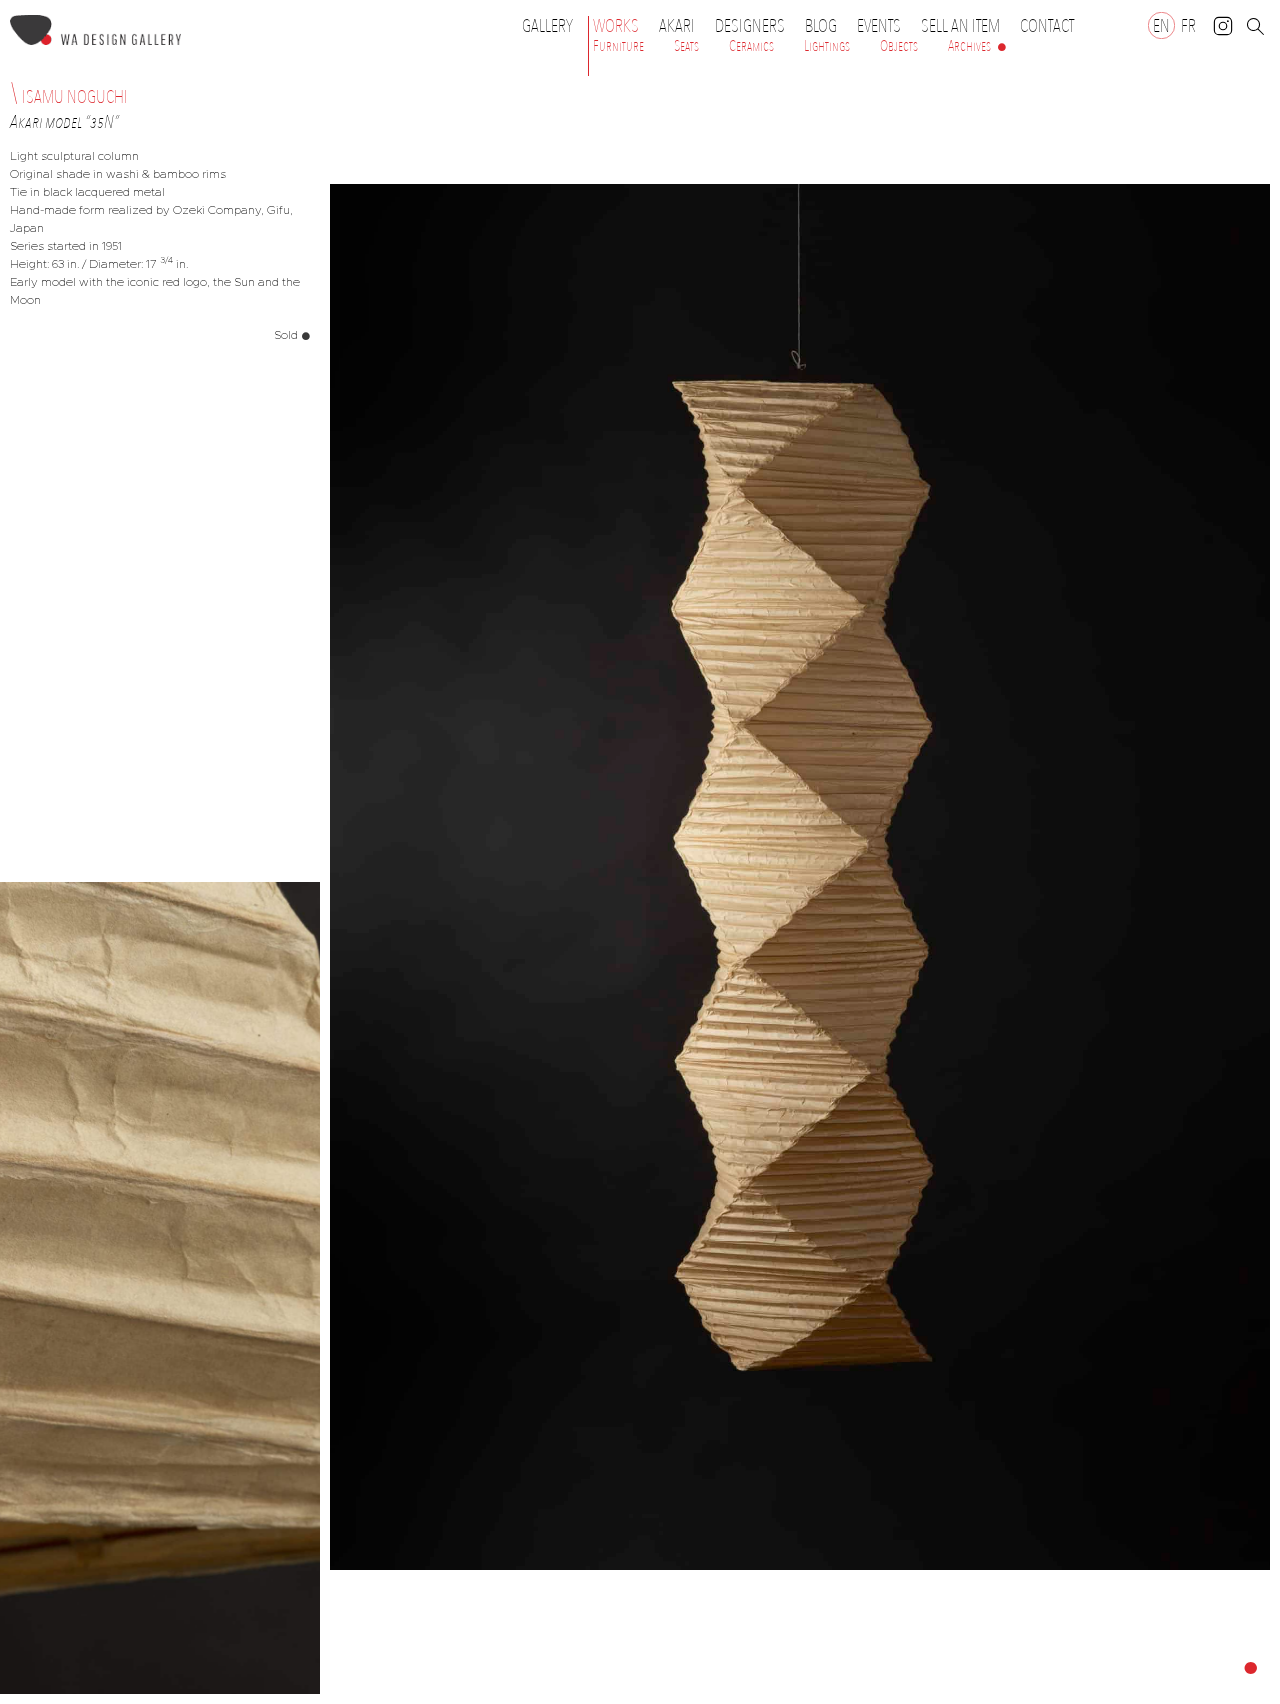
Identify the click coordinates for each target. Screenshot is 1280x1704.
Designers (750, 26)
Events (879, 26)
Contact (1047, 26)
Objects (899, 46)
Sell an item (960, 26)
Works (616, 26)
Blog (821, 26)
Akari (677, 26)
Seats (686, 46)
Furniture (618, 46)
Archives (969, 46)
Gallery (547, 26)
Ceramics (751, 46)
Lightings (827, 46)
